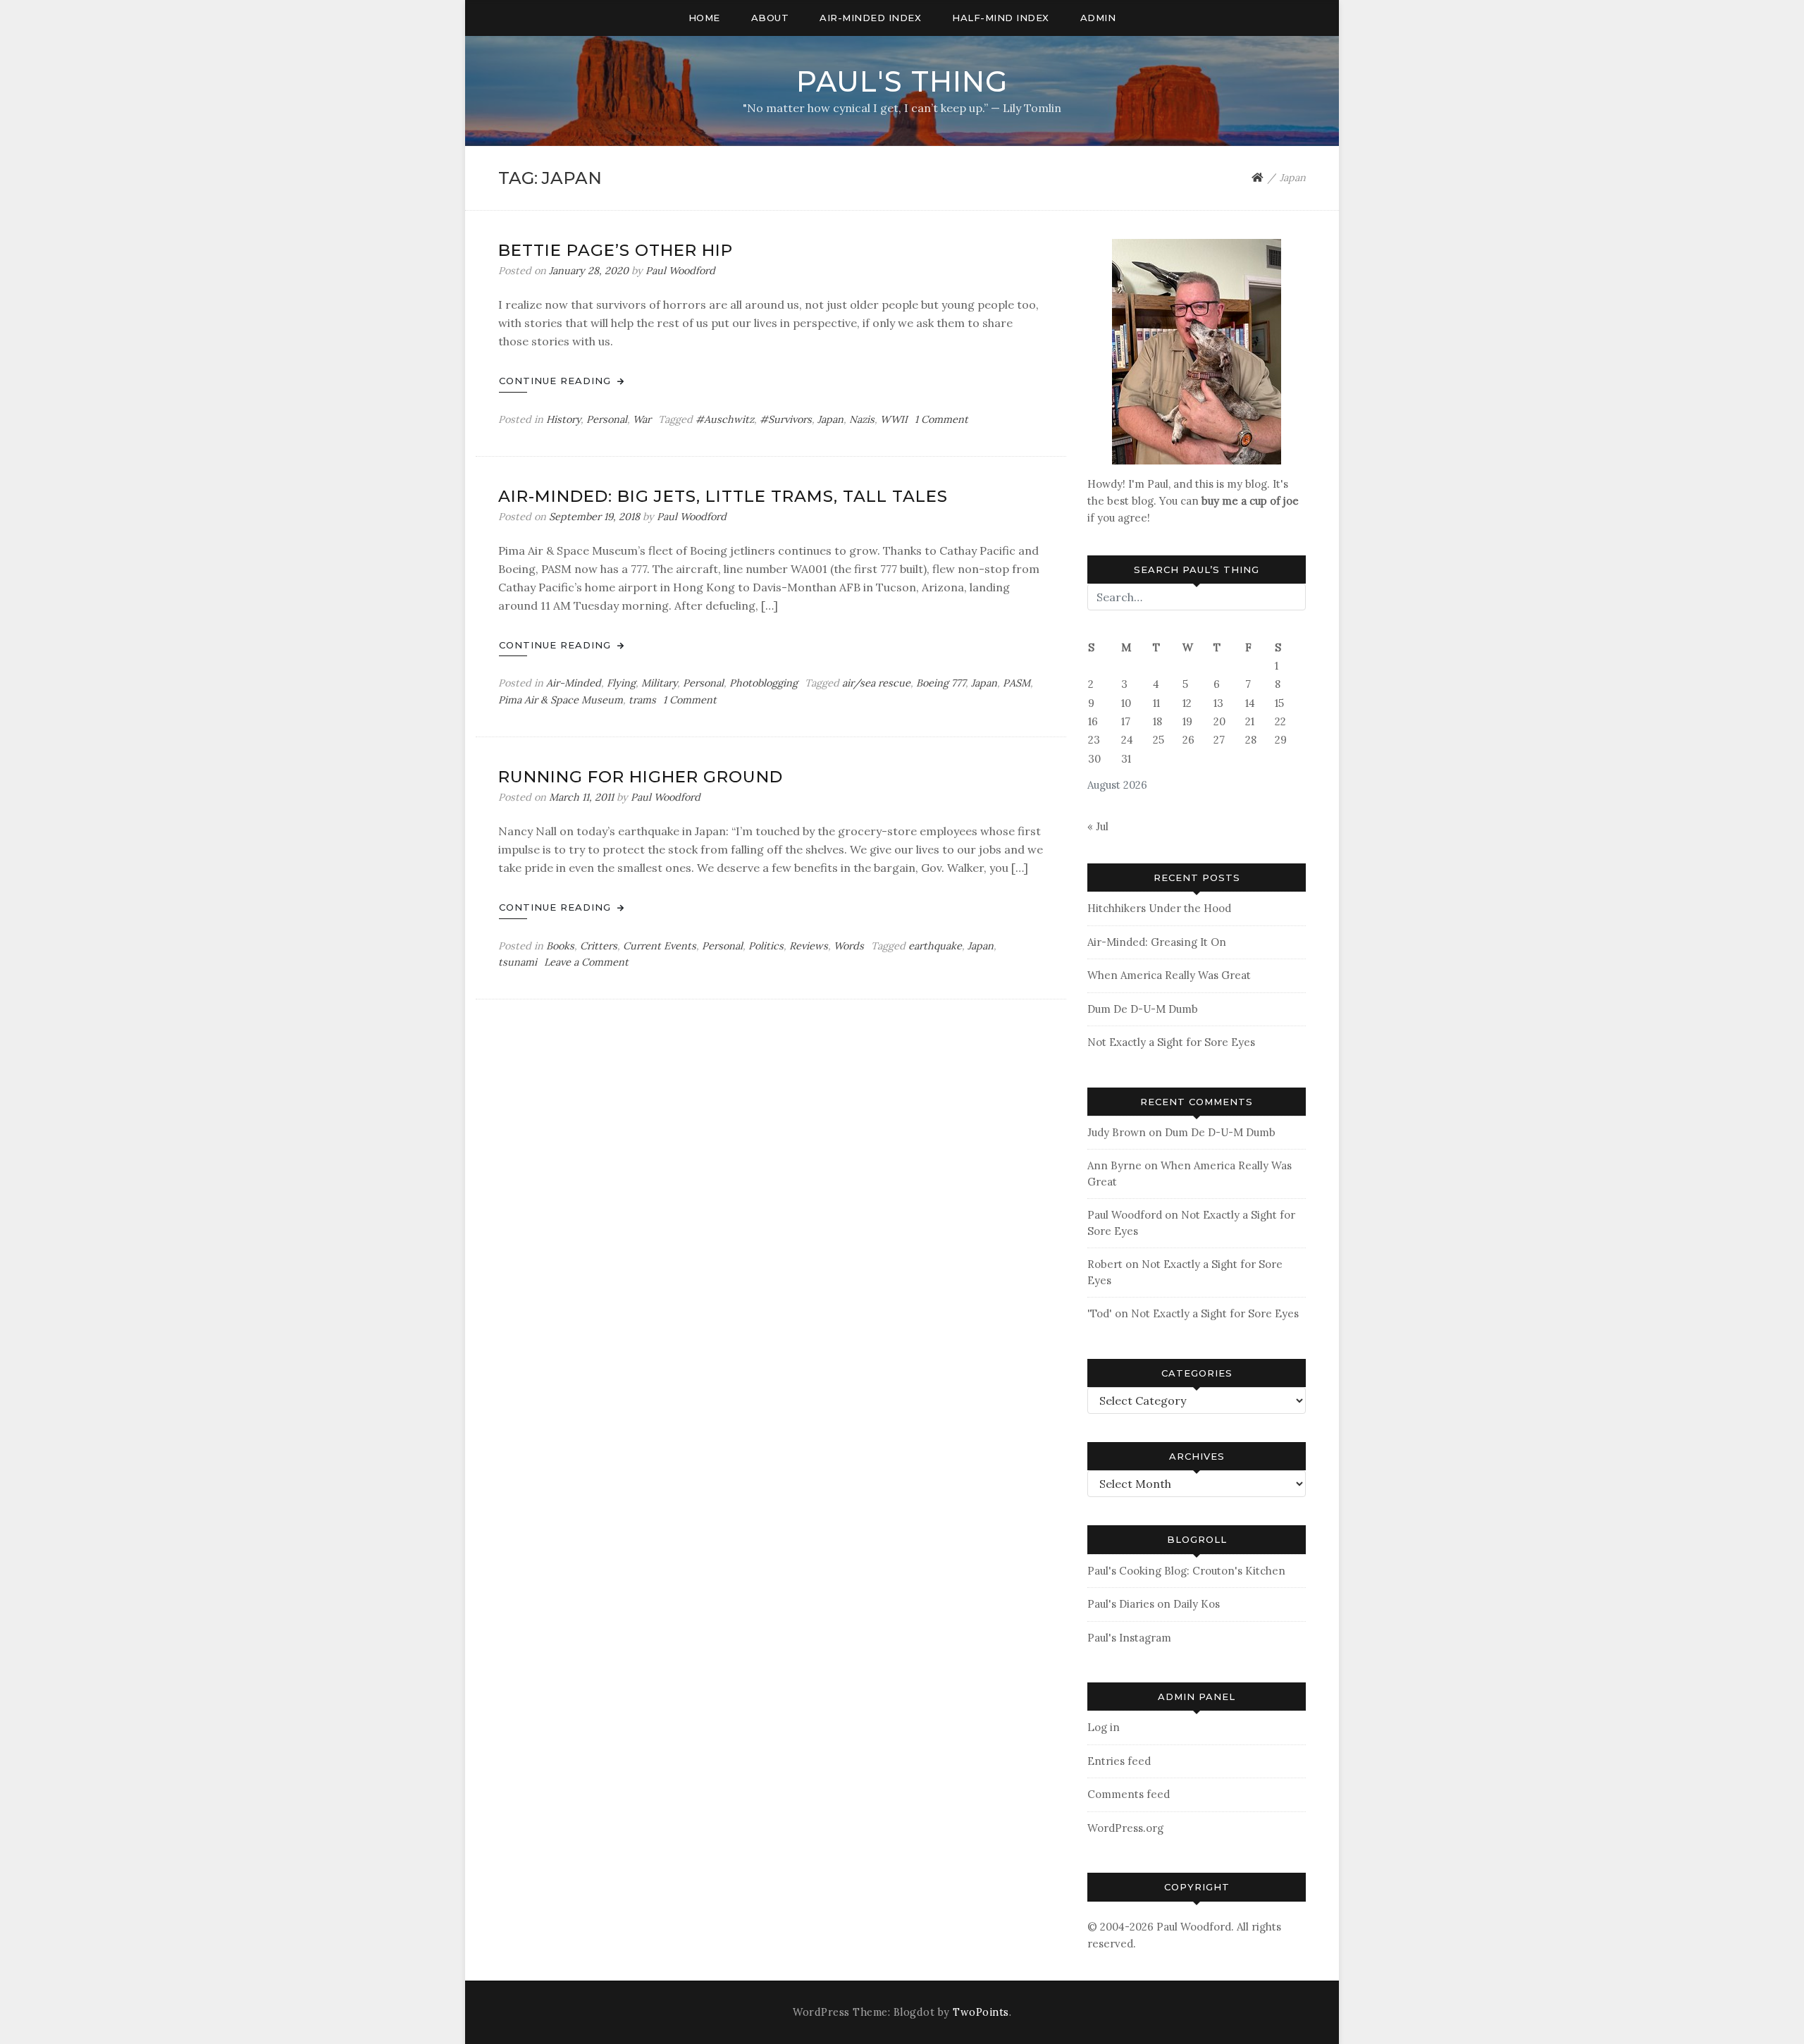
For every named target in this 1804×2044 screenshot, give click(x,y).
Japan (830, 419)
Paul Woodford (680, 271)
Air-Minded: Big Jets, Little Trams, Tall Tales (723, 496)
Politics (766, 946)
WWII (894, 419)
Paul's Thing (902, 81)
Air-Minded (574, 683)
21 (1250, 721)
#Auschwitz (725, 419)
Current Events (660, 946)
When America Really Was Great (1169, 975)
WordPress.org (1125, 1828)
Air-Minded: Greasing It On (1157, 942)
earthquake (935, 946)
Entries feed (1119, 1761)
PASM (1017, 683)
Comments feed (1129, 1794)
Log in (1104, 1727)
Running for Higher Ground (641, 777)
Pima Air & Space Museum (561, 700)
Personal (607, 419)
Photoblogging (764, 683)
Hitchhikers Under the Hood (1159, 908)
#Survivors (786, 419)
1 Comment (941, 419)
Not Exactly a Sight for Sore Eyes (1171, 1042)
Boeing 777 (941, 683)
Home (704, 18)
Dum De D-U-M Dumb (1143, 1009)
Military (659, 683)
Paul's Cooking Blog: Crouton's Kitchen (1186, 1571)
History (563, 419)
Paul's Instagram (1129, 1638)
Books (560, 946)
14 (1250, 703)
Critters (599, 946)
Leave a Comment (586, 962)
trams (642, 700)
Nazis (862, 419)
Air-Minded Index (870, 18)
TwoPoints (981, 2012)
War (642, 419)
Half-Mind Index (1001, 18)
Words (849, 946)
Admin (1098, 18)
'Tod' (1100, 1313)
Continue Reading (557, 381)
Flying (621, 683)
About (770, 18)
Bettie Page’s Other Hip (616, 250)
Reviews (809, 946)
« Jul (1098, 826)
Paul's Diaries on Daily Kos (1154, 1604)
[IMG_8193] (1197, 351)
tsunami (518, 962)
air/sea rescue (876, 683)
